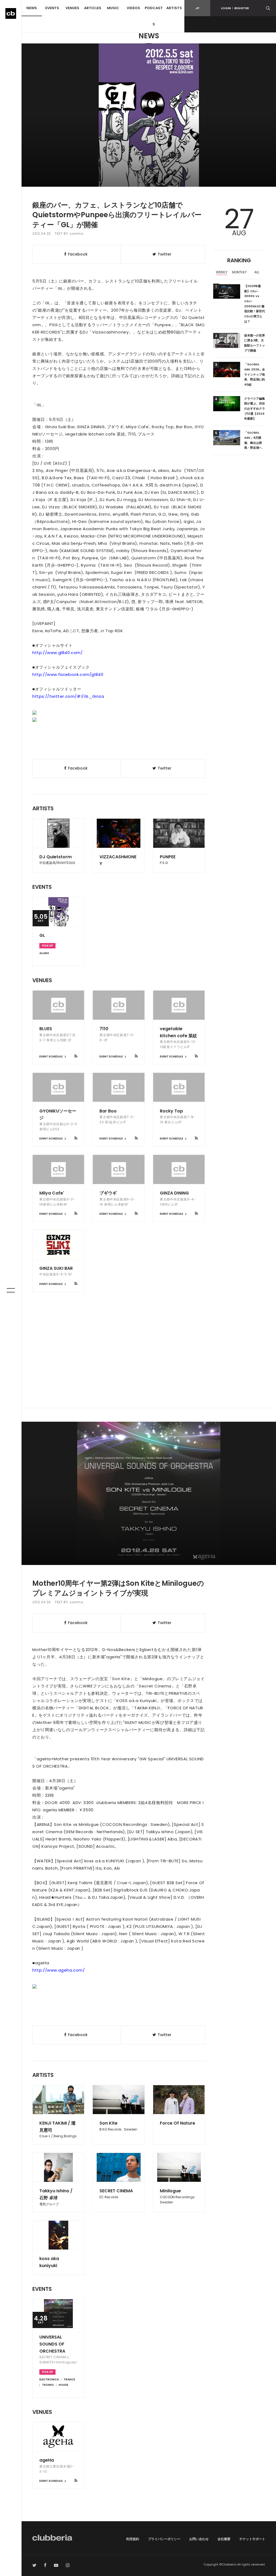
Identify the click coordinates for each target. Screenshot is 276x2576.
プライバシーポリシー (164, 2539)
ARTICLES (93, 8)
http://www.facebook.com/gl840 (68, 674)
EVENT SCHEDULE (51, 1056)
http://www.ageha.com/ (59, 1970)
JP (197, 8)
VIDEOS (133, 8)
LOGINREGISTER (235, 8)
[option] (222, 273)
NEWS (32, 8)
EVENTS (52, 8)
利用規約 (133, 2539)
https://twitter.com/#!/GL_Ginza (68, 696)
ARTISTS (174, 8)
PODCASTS (154, 16)
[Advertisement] (149, 1362)
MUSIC (113, 8)
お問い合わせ (199, 2539)
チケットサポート (252, 2539)
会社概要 (224, 2539)
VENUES (72, 8)
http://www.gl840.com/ (58, 653)
